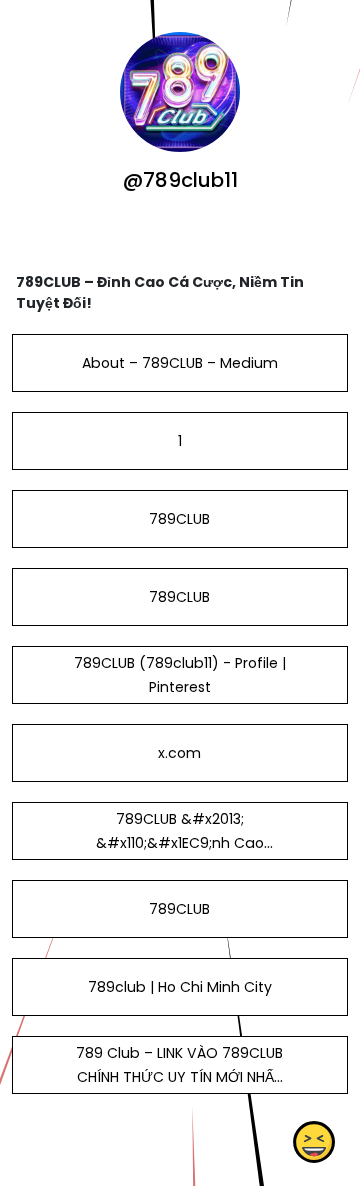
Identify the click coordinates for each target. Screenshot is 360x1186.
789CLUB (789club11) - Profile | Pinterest (180, 675)
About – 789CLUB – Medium (180, 363)
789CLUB (179, 519)
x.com (179, 753)
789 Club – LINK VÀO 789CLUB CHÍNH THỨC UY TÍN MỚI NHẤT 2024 (179, 1077)
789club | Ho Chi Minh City (180, 987)
